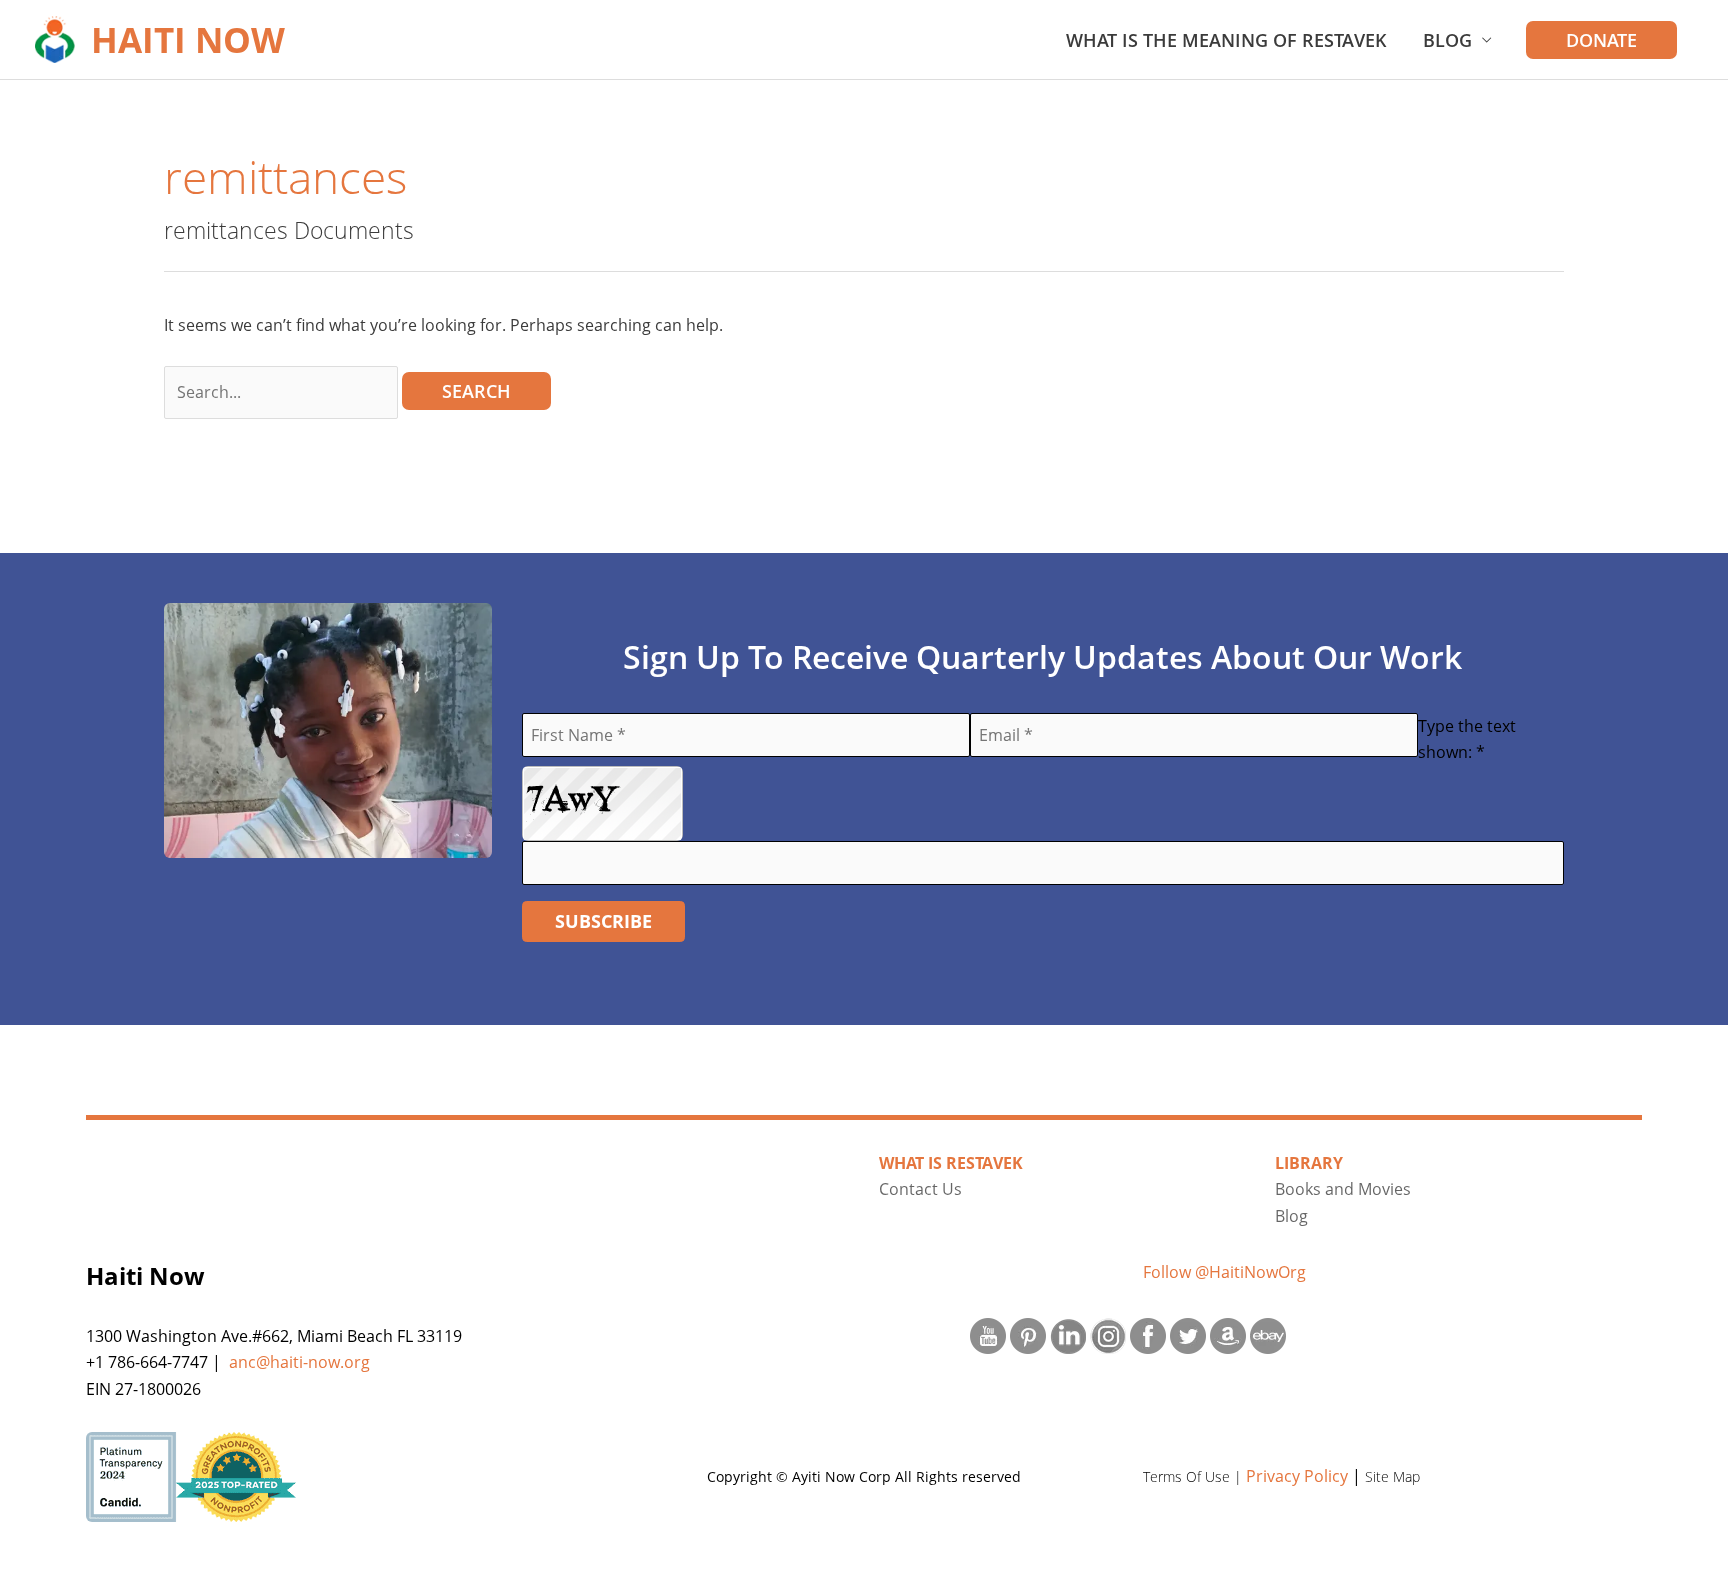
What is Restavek (951, 1163)
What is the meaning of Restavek (1226, 40)
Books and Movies (1343, 1189)
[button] (1601, 40)
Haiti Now (188, 39)
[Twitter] (1188, 1334)
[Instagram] (1108, 1334)
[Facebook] (1148, 1334)
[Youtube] (988, 1334)
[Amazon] (1228, 1334)
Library (1309, 1163)
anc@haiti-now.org (299, 1362)
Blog (1447, 40)
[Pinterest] (1028, 1334)
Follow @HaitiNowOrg (1224, 1272)
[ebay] (1268, 1334)
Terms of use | (1194, 1476)
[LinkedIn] (1068, 1334)
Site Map (1392, 1476)
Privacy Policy (1297, 1476)
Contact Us (920, 1189)
